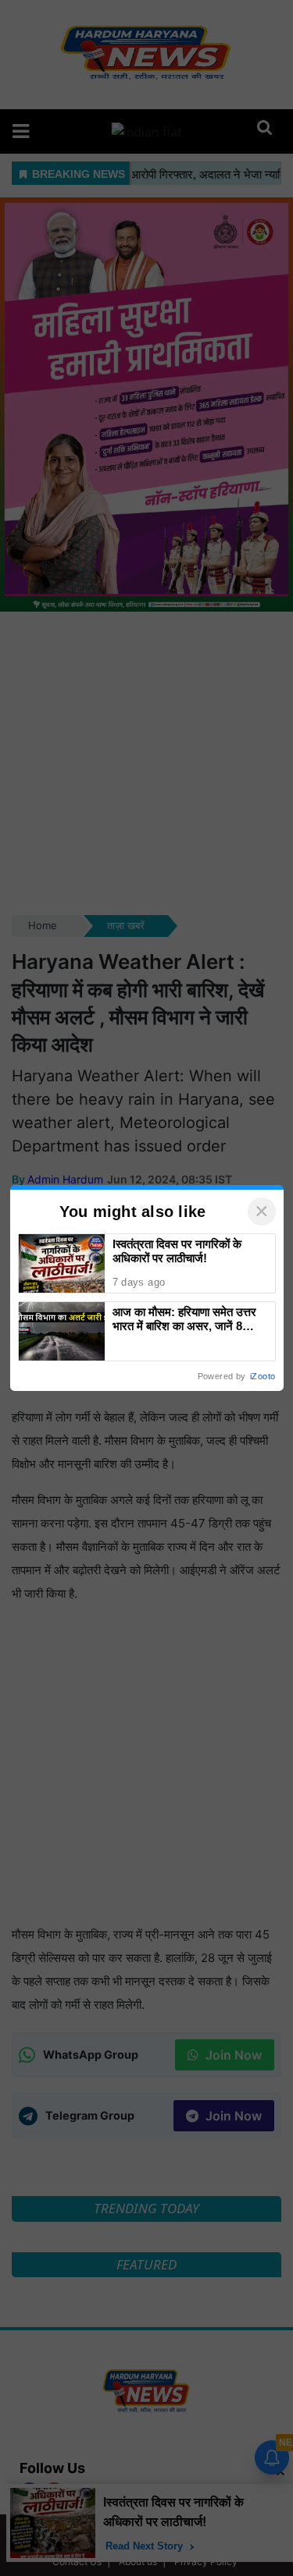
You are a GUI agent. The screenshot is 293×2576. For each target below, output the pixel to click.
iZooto (263, 1376)
